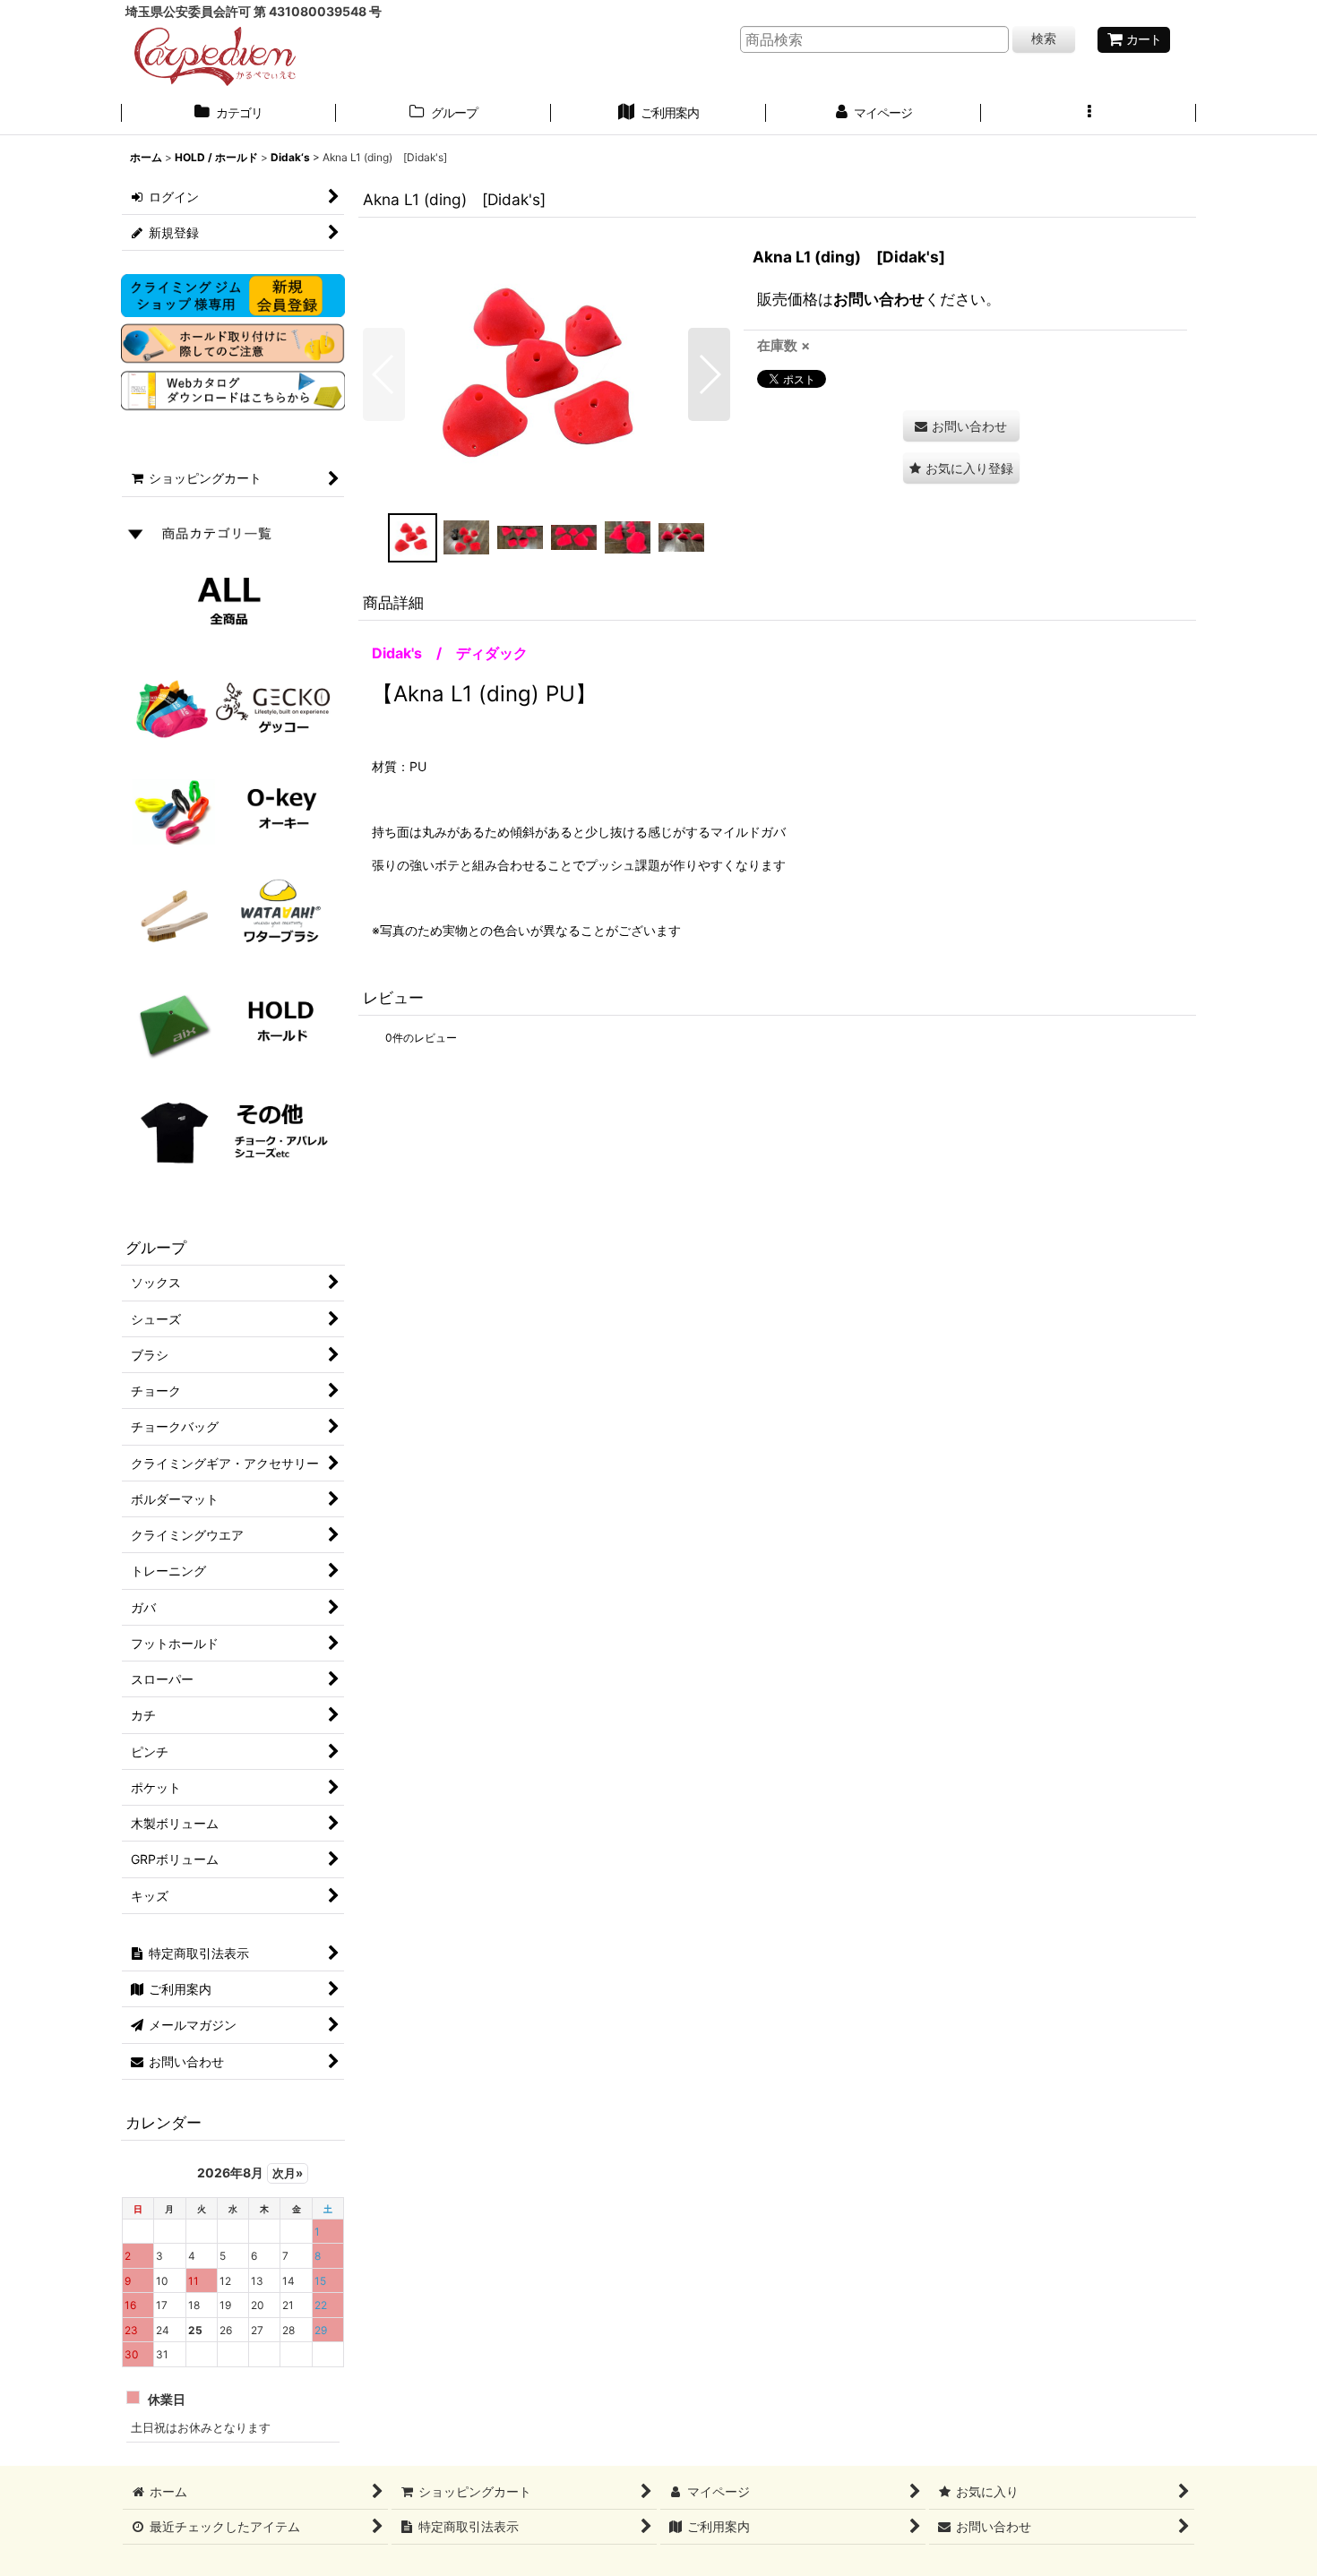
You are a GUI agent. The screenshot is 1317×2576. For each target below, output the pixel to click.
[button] (1089, 115)
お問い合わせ (879, 299)
